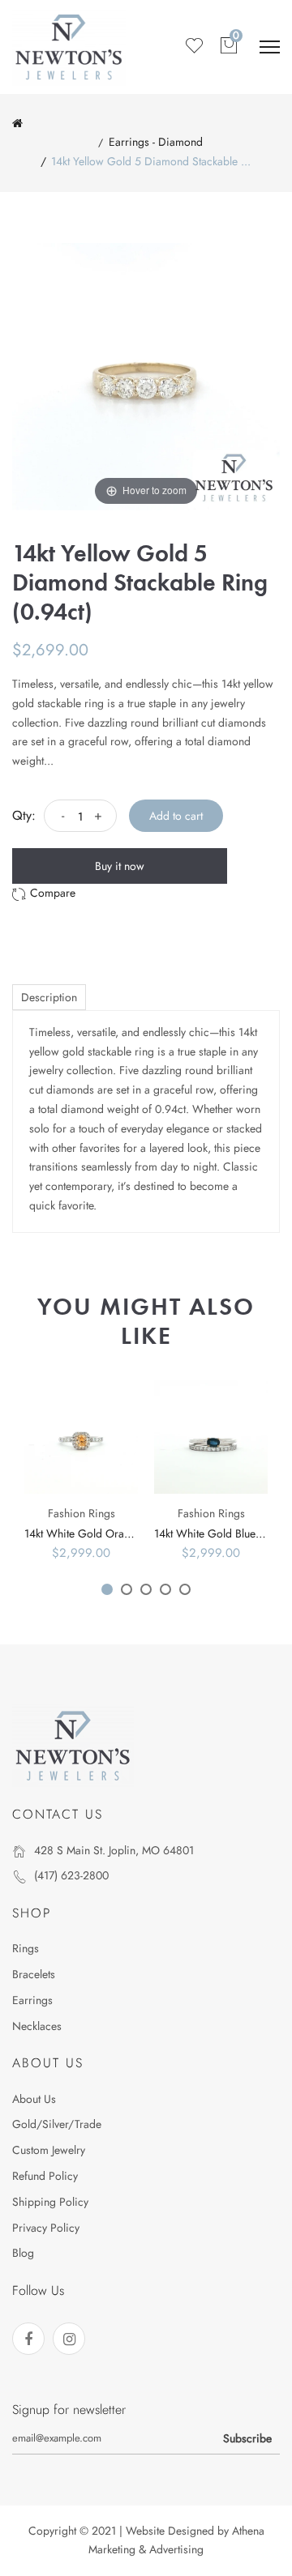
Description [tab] (49, 997)
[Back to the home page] (17, 123)
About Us (34, 2099)
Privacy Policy (46, 2228)
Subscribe (247, 2438)
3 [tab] (146, 1589)
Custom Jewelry (49, 2150)
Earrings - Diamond (156, 142)
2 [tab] (127, 1589)
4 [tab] (165, 1589)
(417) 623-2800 (71, 1875)
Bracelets (34, 1974)
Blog (23, 2253)
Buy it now (120, 866)
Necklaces (37, 2026)
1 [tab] (107, 1589)
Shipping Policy (50, 2202)
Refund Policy (45, 2176)
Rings (26, 1948)
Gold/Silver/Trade (57, 2124)
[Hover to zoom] (146, 375)
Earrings (32, 2000)
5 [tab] (185, 1589)
